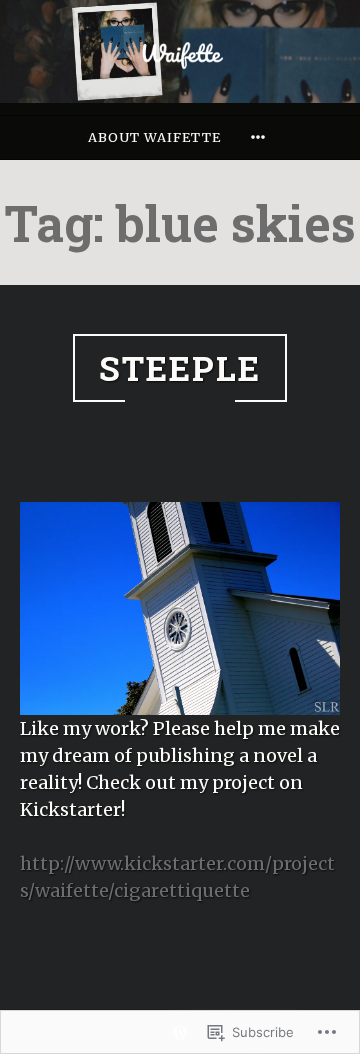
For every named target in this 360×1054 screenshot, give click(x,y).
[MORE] (261, 137)
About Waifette (154, 137)
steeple (180, 368)
